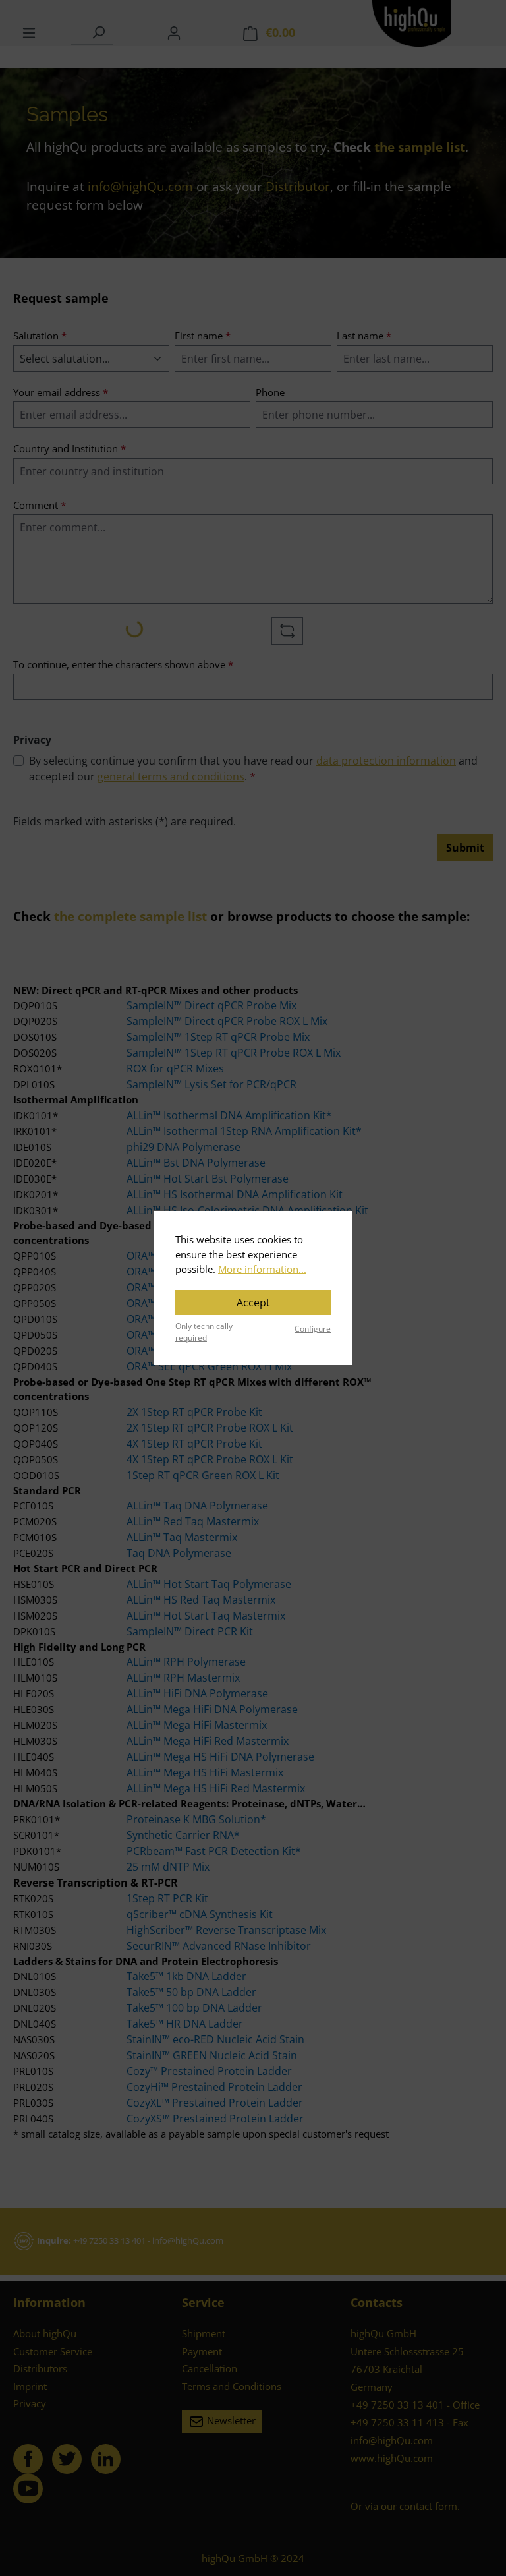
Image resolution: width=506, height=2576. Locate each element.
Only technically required (204, 1332)
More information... (262, 1269)
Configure (313, 1329)
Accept (253, 1303)
